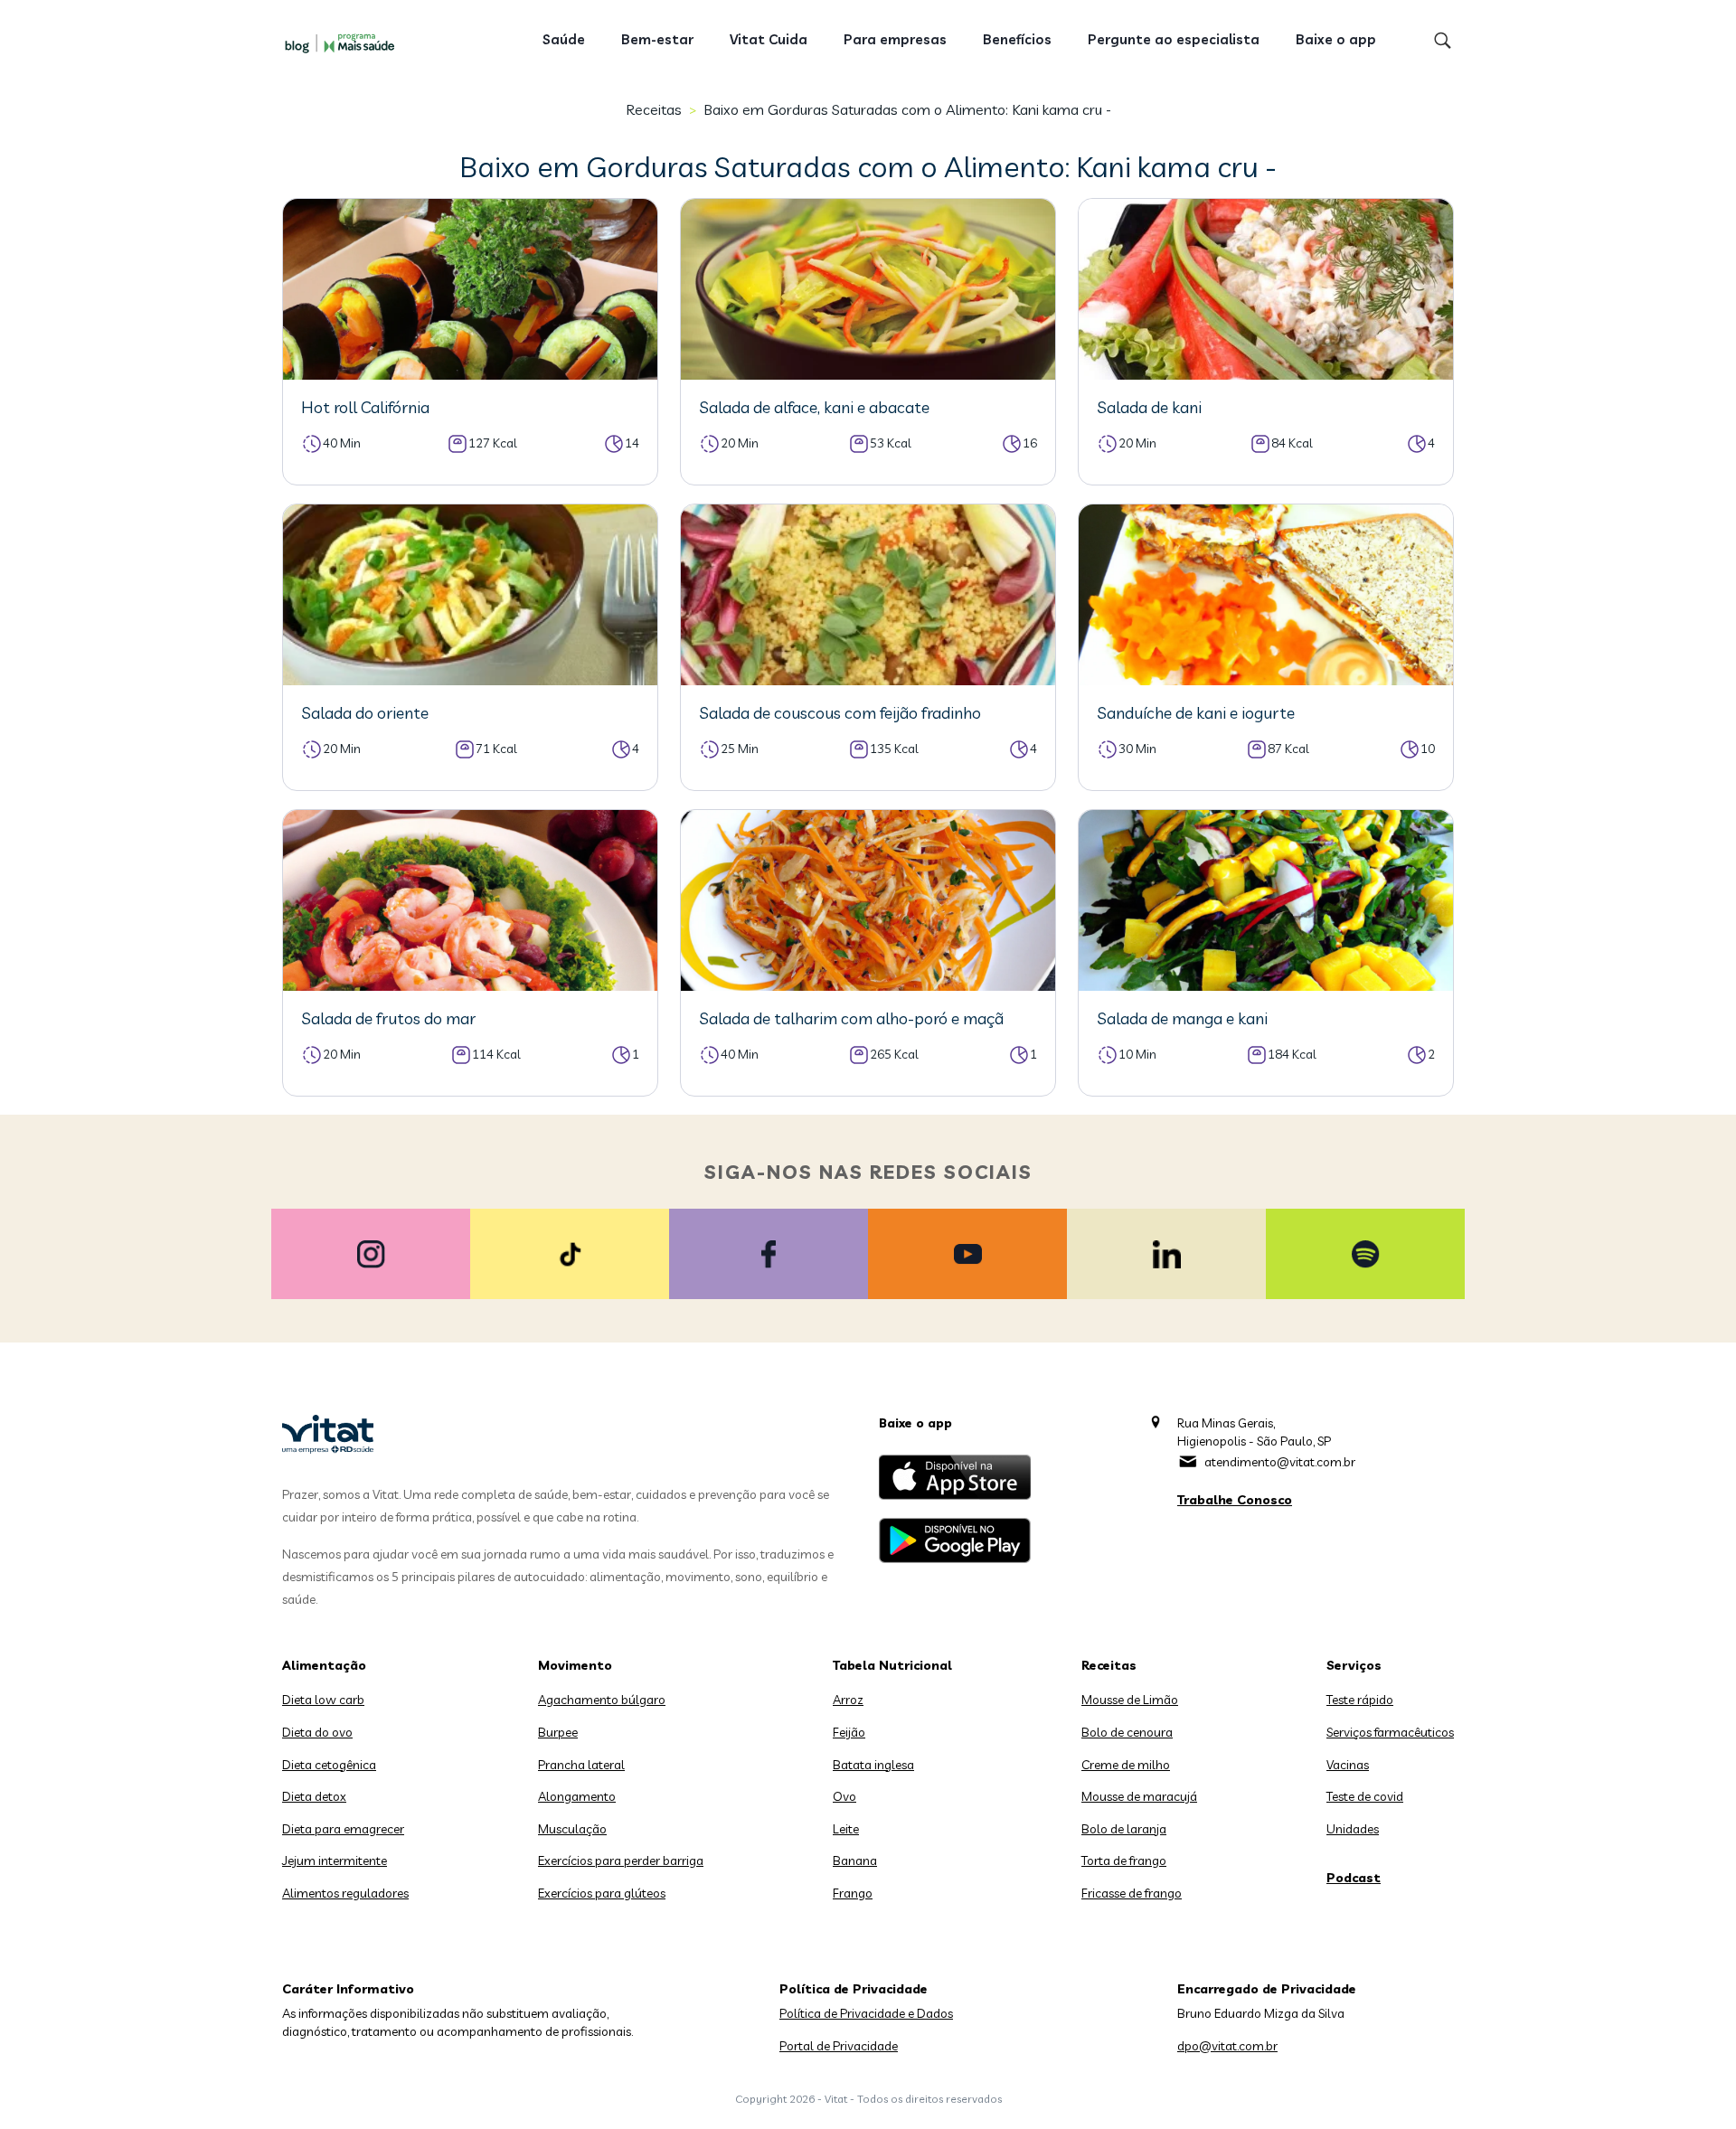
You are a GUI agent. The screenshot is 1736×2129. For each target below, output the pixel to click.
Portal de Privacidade (839, 2046)
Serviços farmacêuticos (1390, 1732)
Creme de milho (1126, 1765)
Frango (853, 1893)
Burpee (558, 1732)
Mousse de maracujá (1139, 1796)
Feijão (849, 1732)
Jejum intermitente (335, 1861)
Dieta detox (314, 1796)
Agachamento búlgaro (602, 1700)
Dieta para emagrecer (343, 1829)
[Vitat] (344, 42)
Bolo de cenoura (1127, 1732)
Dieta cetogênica (329, 1765)
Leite (846, 1829)
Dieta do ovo (317, 1732)
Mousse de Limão (1130, 1700)
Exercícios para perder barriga (621, 1861)
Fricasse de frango (1132, 1893)
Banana (855, 1861)
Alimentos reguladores (345, 1893)
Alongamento (577, 1796)
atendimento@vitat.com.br (1280, 1462)
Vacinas (1348, 1765)
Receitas (654, 109)
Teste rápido (1360, 1700)
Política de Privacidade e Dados (866, 2013)
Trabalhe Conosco (1235, 1500)
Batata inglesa (873, 1765)
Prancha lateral (581, 1765)
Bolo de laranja (1124, 1829)
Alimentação (324, 1665)
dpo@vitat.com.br (1227, 2046)
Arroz (848, 1700)
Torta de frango (1124, 1861)
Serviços (1354, 1665)
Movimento (575, 1665)
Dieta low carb (323, 1700)
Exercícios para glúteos (602, 1893)
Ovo (844, 1796)
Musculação (572, 1829)
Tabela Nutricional (892, 1665)
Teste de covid (1365, 1796)
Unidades (1353, 1829)
